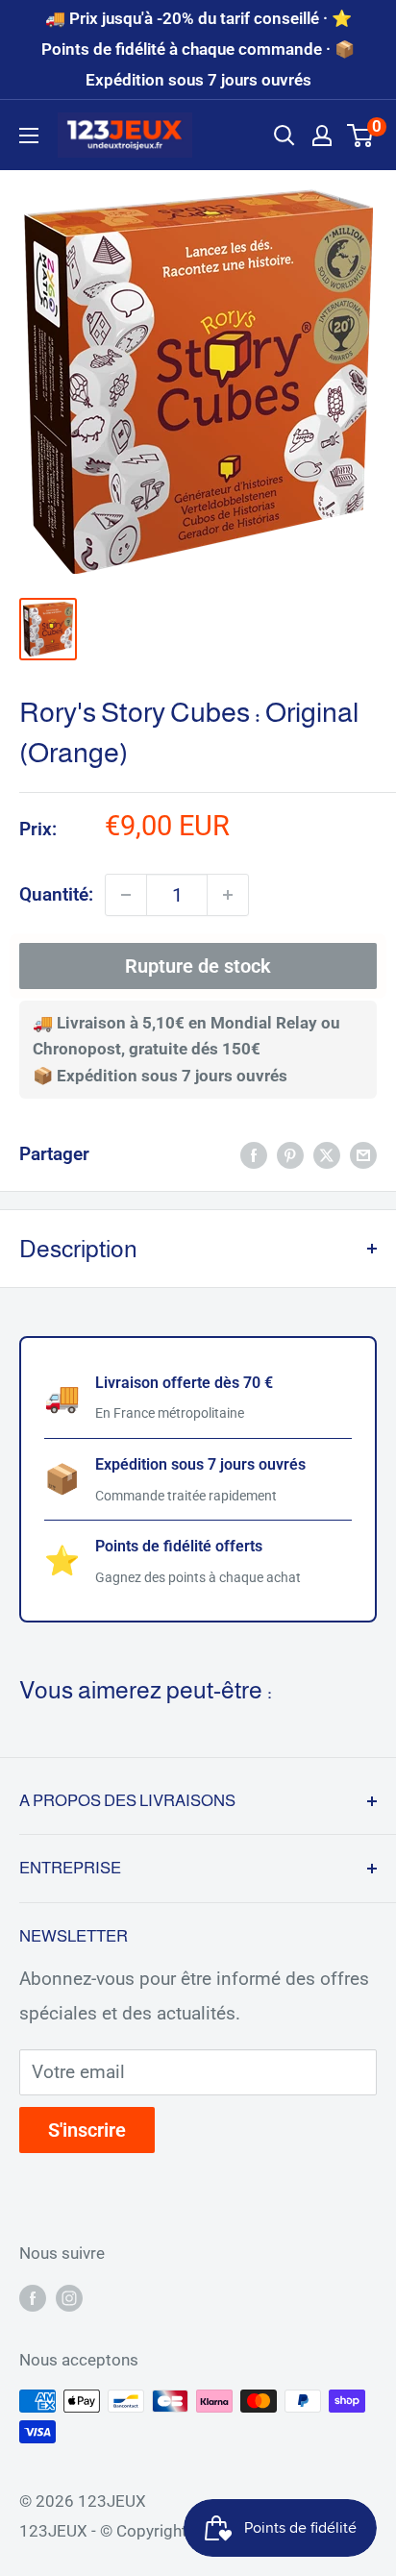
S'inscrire (87, 2130)
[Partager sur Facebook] (254, 1154)
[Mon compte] (322, 136)
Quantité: (56, 894)
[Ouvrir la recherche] (285, 136)
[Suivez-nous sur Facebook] (33, 2297)
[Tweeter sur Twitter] (327, 1154)
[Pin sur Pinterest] (290, 1154)
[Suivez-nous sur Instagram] (69, 2297)
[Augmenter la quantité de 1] (228, 895)
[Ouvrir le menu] (29, 136)
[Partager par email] (363, 1154)
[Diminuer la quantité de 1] (126, 895)
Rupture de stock (198, 966)
